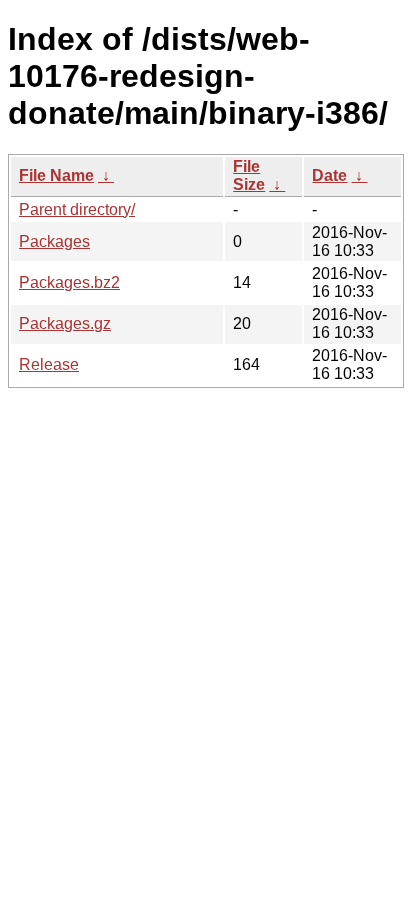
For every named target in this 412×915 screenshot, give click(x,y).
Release (49, 364)
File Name (56, 175)
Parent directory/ (77, 209)
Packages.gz (65, 323)
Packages (54, 241)
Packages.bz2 (69, 282)
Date (329, 175)
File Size (249, 175)
